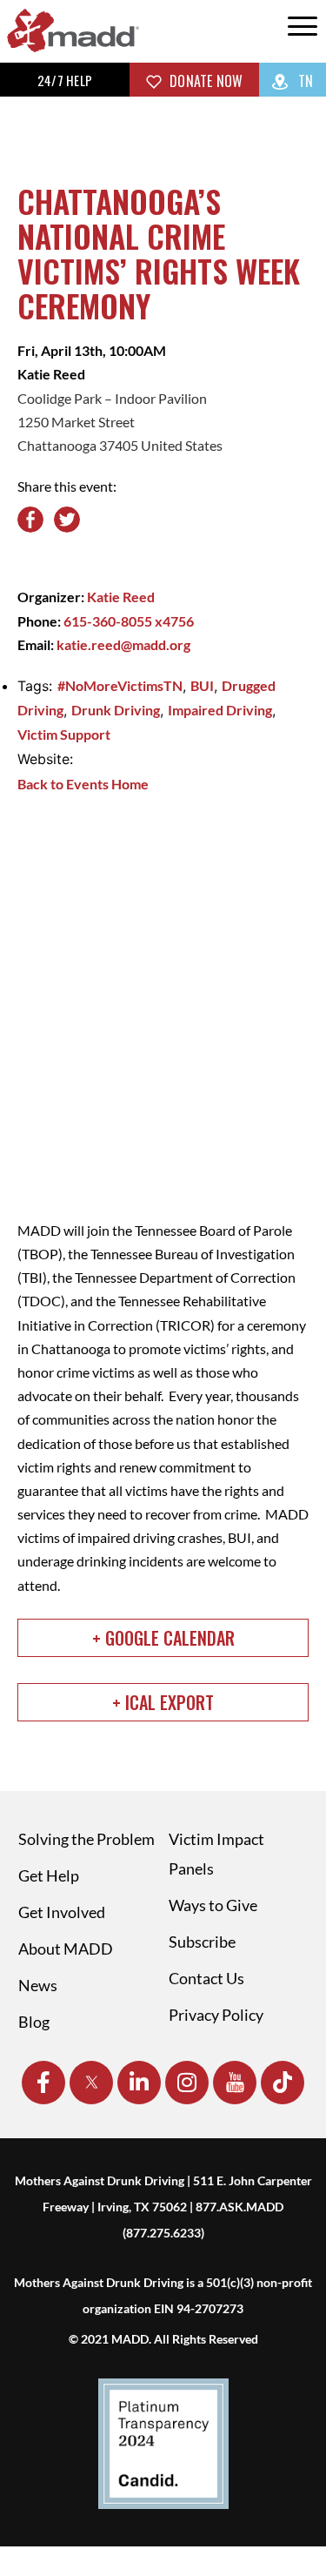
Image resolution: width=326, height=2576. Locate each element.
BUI (202, 685)
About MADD (66, 1949)
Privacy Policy (216, 2015)
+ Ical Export (163, 1702)
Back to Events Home (83, 784)
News (38, 1985)
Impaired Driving (220, 710)
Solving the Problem (86, 1839)
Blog (34, 2022)
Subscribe (202, 1942)
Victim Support (64, 734)
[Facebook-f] (43, 2083)
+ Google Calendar (163, 1638)
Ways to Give (213, 1905)
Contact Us (206, 1978)
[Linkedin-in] (139, 2083)
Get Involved (62, 1912)
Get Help (49, 1875)
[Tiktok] (283, 2083)
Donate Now (205, 81)
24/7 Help (65, 80)
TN (304, 81)
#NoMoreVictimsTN (120, 685)
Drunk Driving (116, 710)
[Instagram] (187, 2083)
